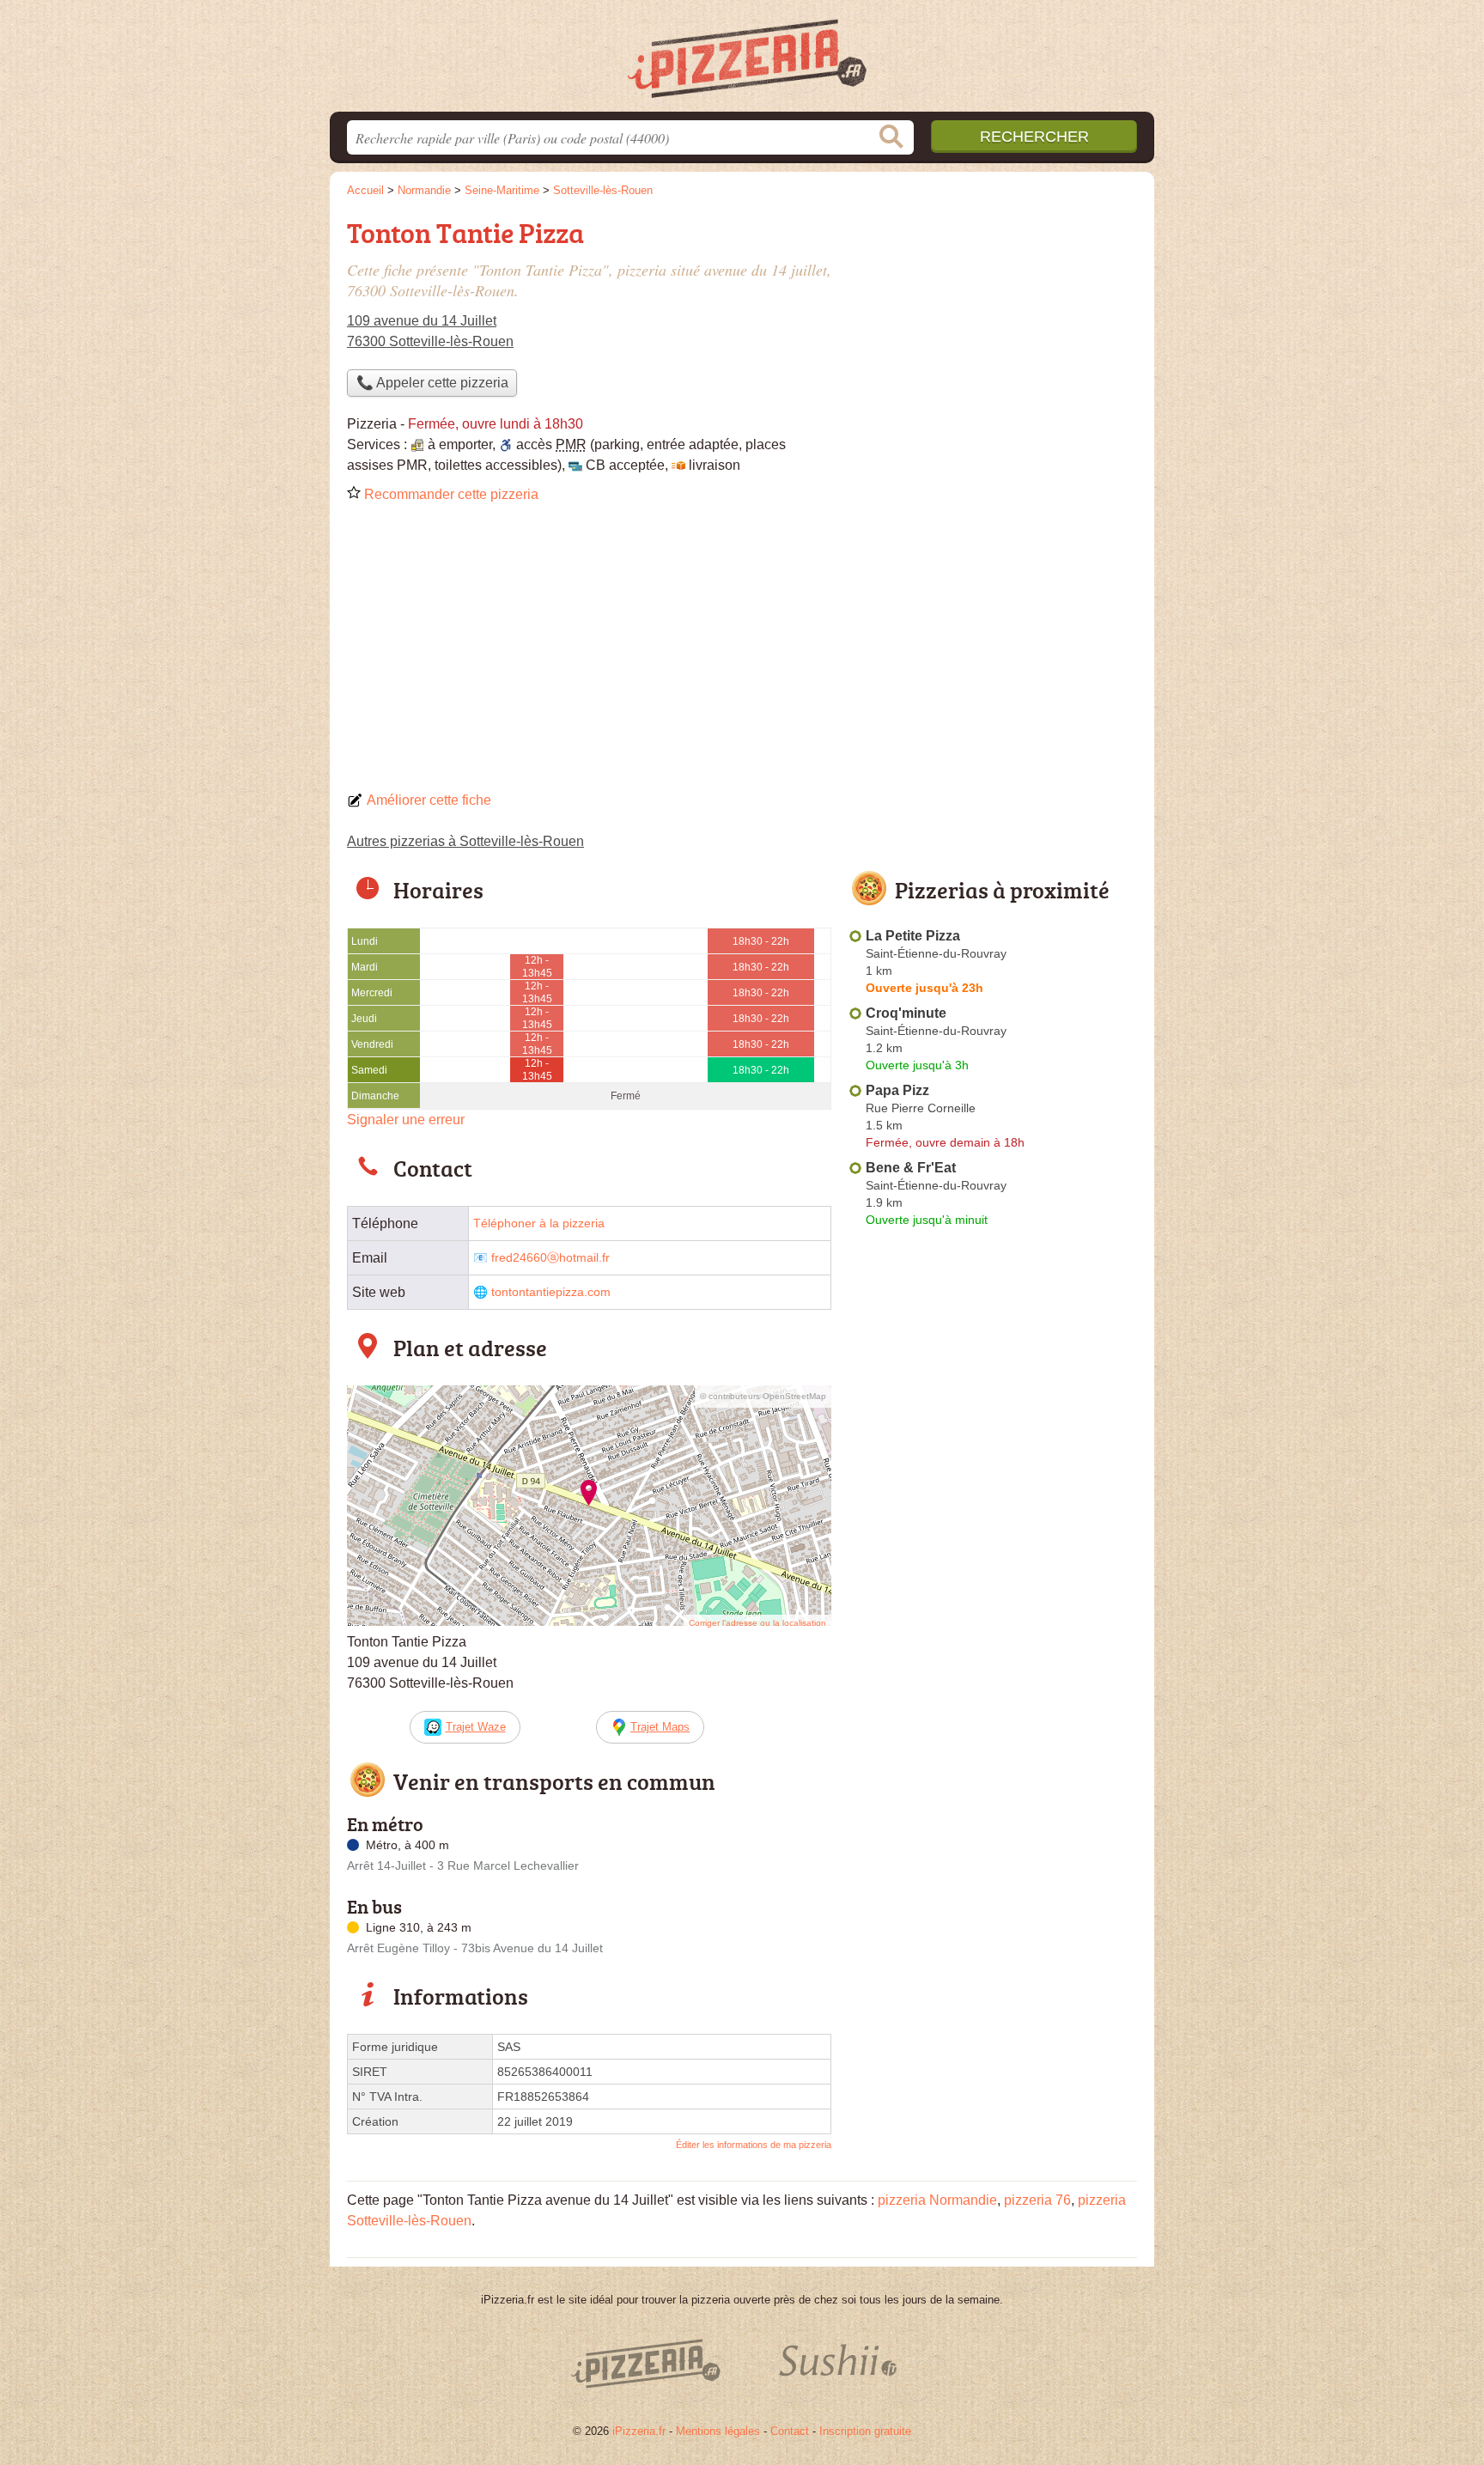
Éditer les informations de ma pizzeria (754, 2145)
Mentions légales (718, 2431)
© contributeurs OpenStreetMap (763, 1396)
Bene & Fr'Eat (911, 1168)
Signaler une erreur (406, 1120)
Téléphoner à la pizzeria (539, 1223)
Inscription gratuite (865, 2431)
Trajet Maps (660, 1727)
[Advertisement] (742, 653)
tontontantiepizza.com (551, 1292)
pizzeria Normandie (937, 2200)
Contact (790, 2431)
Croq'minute (906, 1013)
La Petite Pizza (913, 936)
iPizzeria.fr (639, 2431)
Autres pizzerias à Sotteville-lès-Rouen (465, 841)
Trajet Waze (476, 1727)
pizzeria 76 (1037, 2200)
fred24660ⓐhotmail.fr (550, 1258)
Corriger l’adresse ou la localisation (757, 1623)
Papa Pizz (897, 1090)
